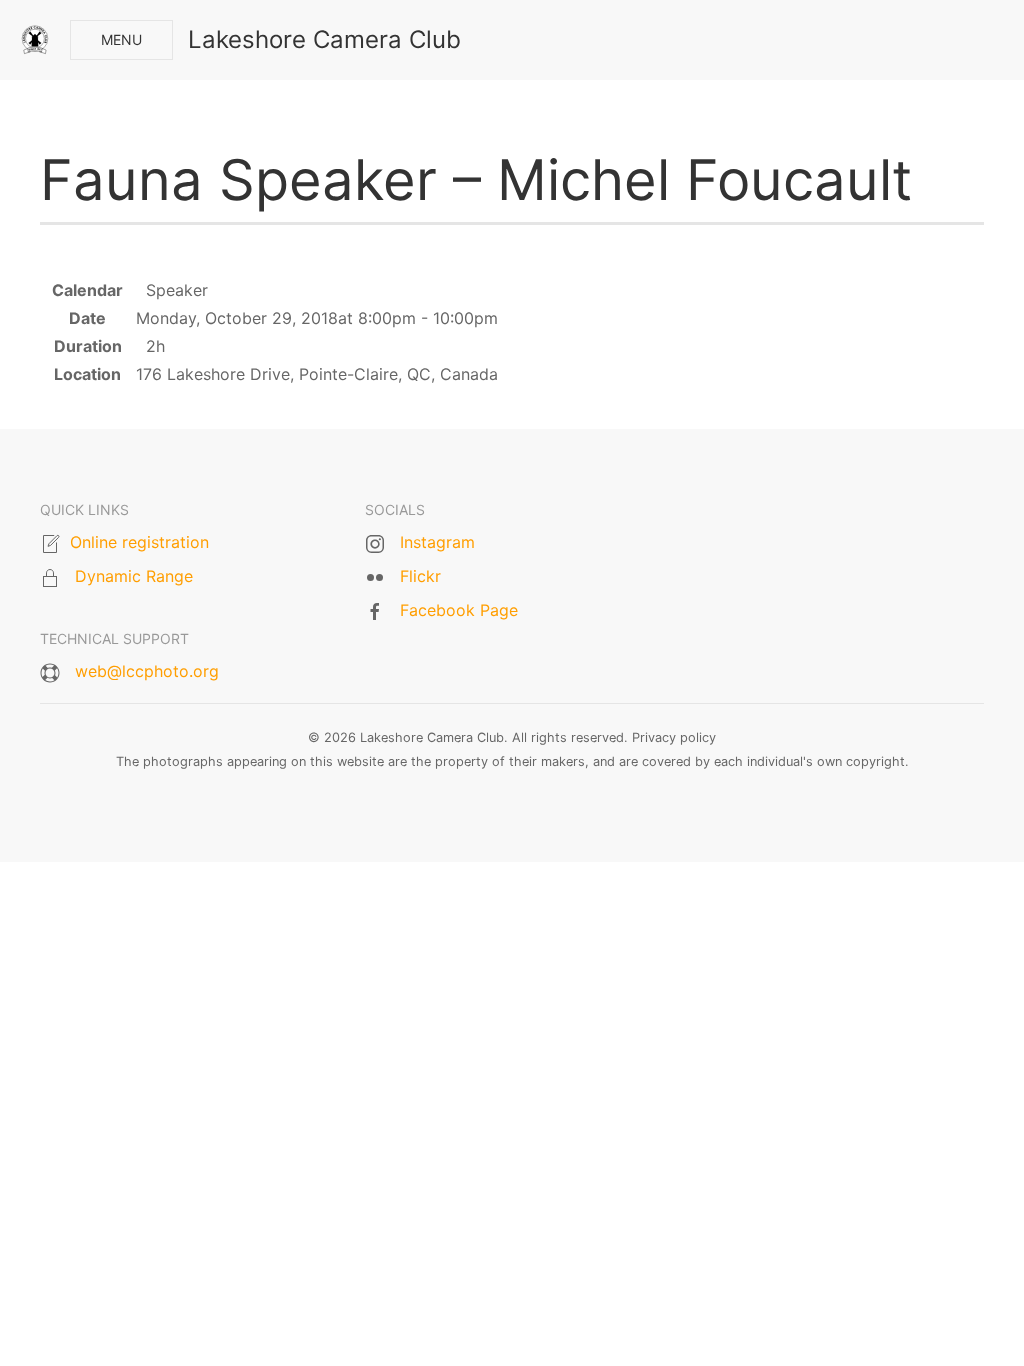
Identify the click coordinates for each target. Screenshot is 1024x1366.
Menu (121, 39)
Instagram (437, 542)
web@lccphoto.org (147, 671)
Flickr (420, 576)
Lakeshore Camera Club (324, 39)
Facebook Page (459, 610)
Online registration (139, 542)
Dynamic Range (134, 576)
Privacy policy (674, 737)
